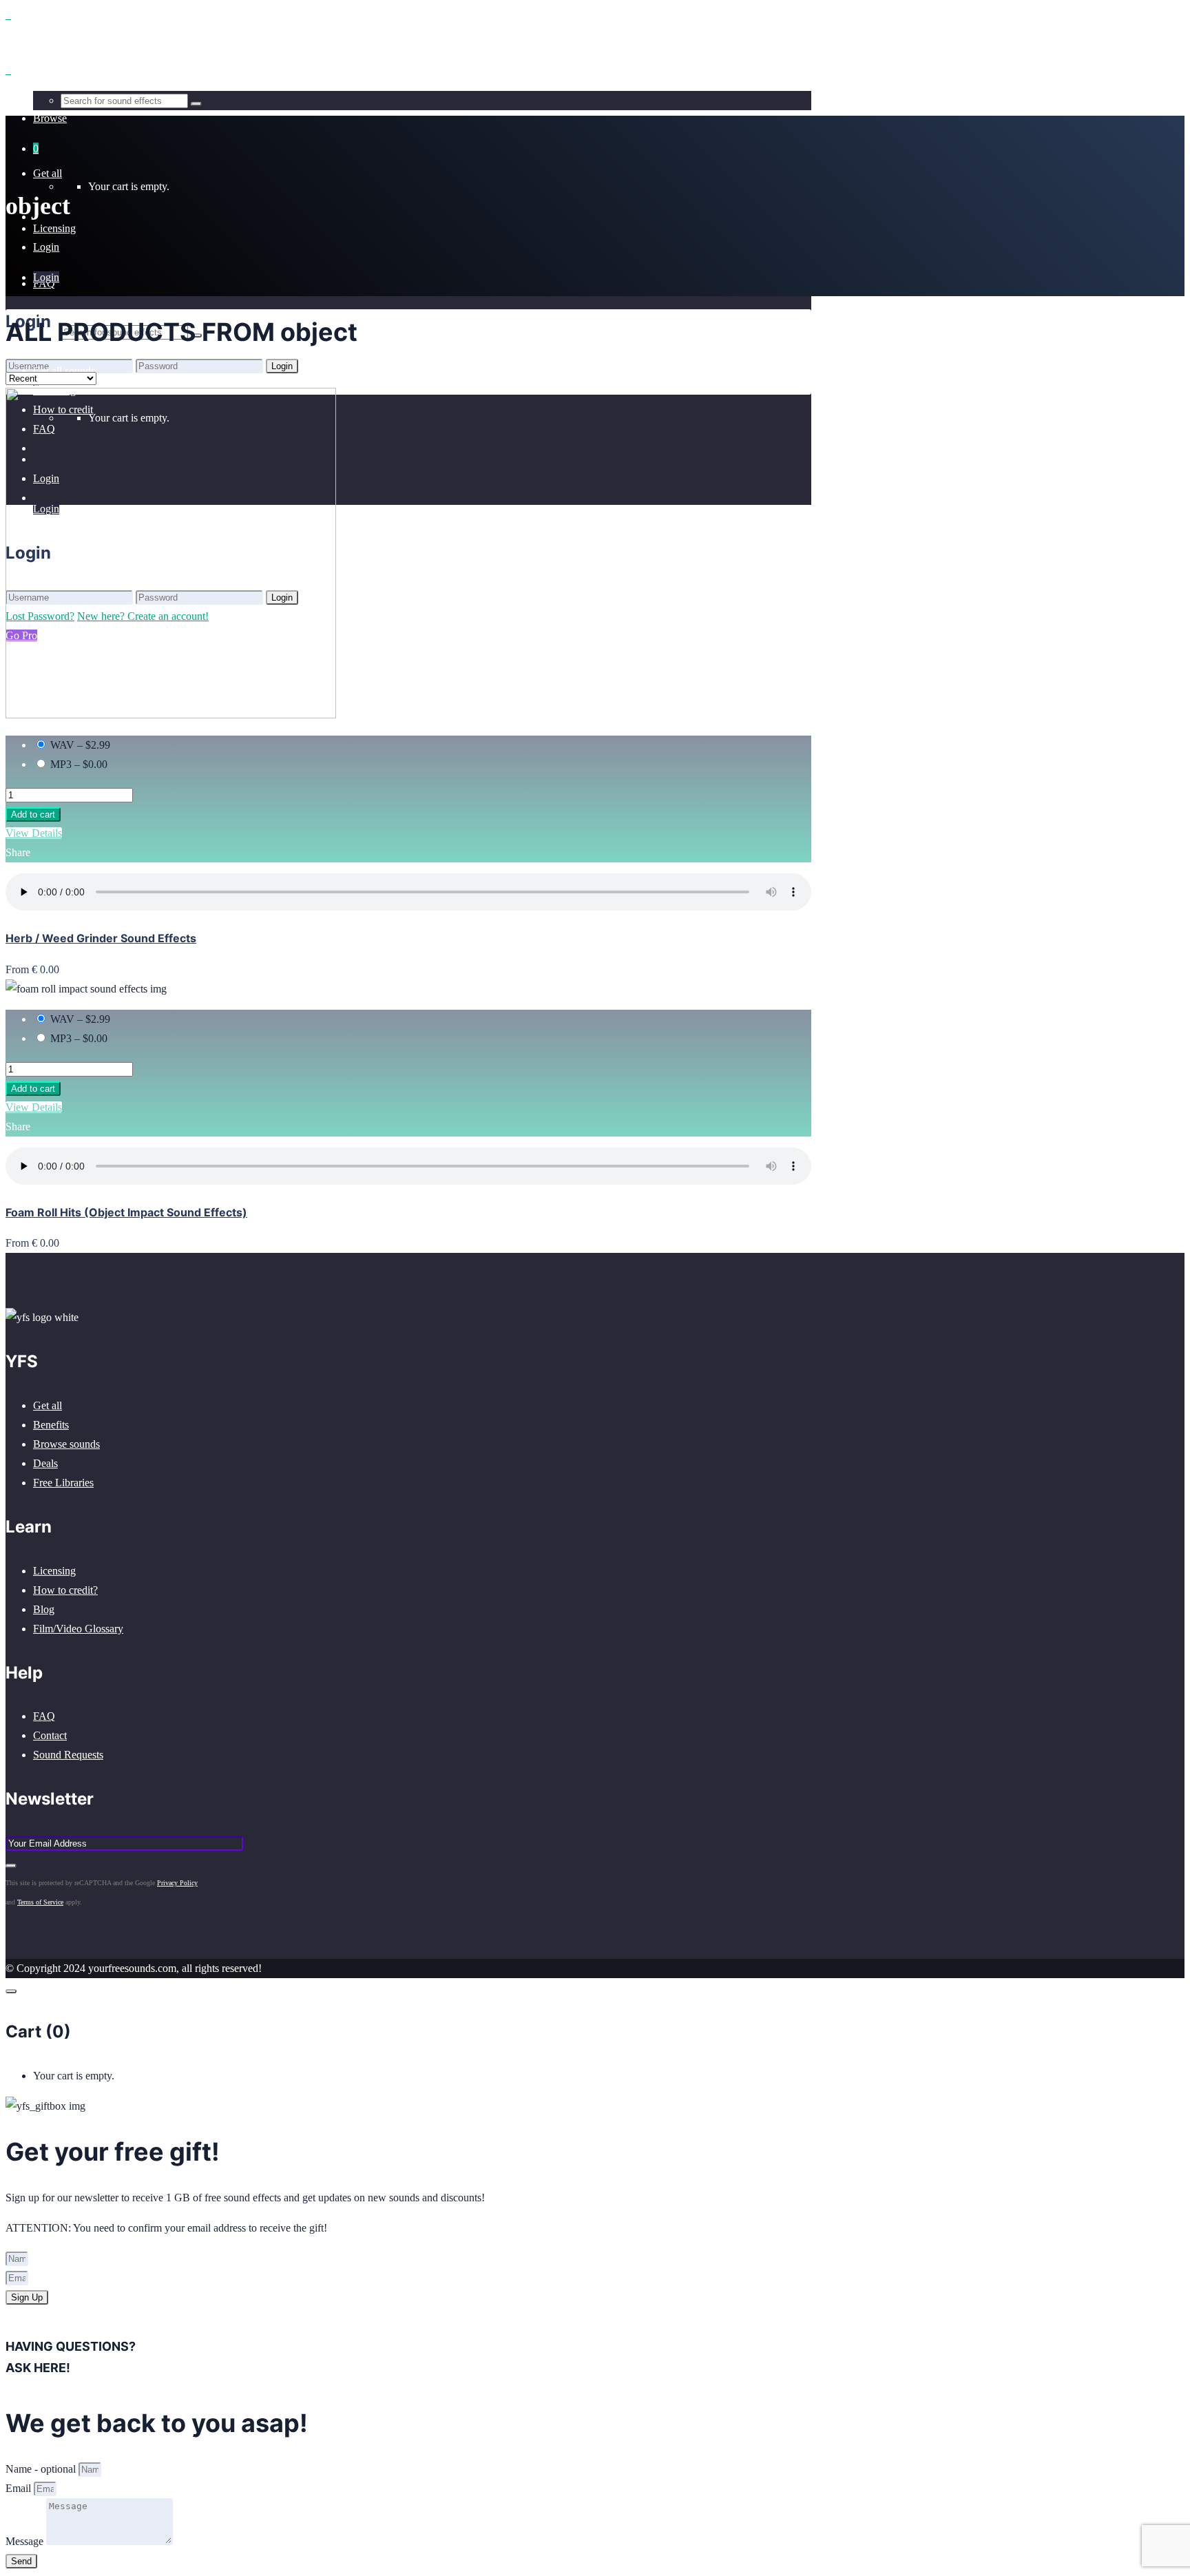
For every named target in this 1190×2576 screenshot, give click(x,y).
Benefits (51, 1425)
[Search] (196, 104)
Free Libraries (63, 1483)
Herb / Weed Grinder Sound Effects (101, 938)
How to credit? (65, 1590)
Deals (45, 1463)
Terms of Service (40, 1902)
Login (46, 247)
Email (20, 2488)
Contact (50, 1735)
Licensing (54, 1571)
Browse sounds (66, 1444)
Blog (44, 1609)
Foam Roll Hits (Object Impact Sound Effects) (126, 1212)
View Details (34, 833)
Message (26, 2541)
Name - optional (42, 2469)
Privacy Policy (177, 1883)
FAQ (44, 1716)
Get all (48, 1405)
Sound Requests (68, 1755)
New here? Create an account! (143, 385)
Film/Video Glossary (78, 1629)
